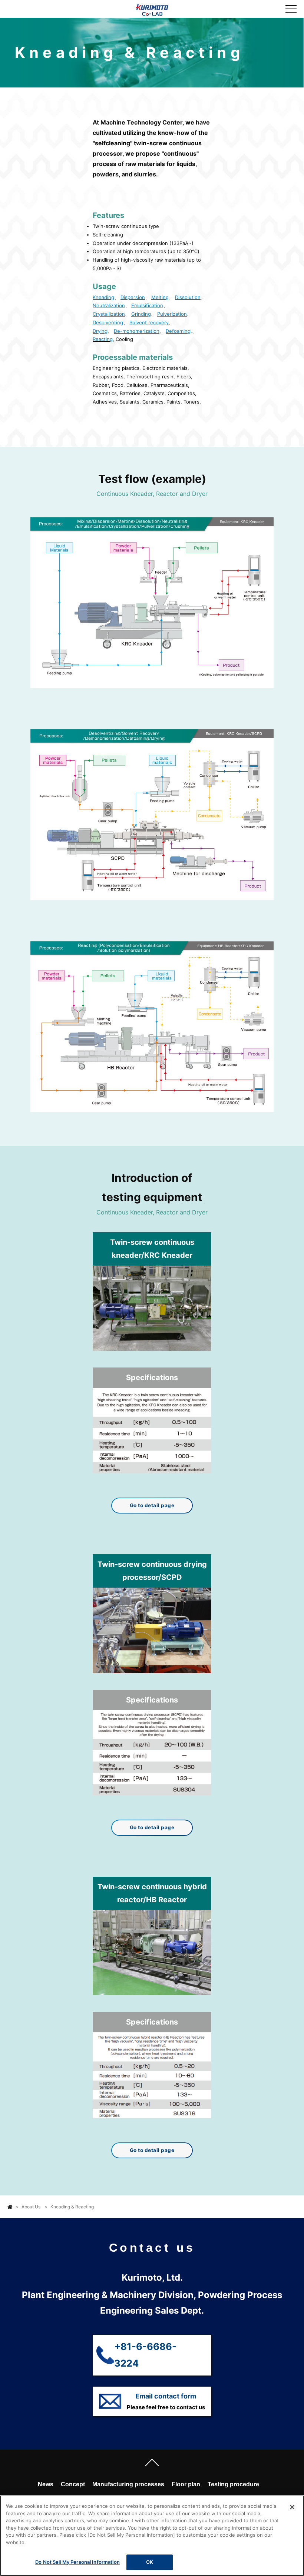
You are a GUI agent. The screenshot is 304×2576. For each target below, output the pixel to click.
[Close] (292, 2507)
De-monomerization (137, 331)
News (46, 2484)
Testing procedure (233, 2484)
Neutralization (109, 305)
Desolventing (108, 322)
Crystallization (109, 314)
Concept (73, 2484)
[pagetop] (152, 2464)
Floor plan (186, 2484)
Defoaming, (179, 331)
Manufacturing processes (128, 2484)
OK (150, 2562)
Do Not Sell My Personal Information (77, 2562)
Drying (100, 331)
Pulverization (172, 314)
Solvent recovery (149, 322)
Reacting (103, 339)
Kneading (103, 297)
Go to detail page (152, 1505)
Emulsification (147, 305)
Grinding (141, 314)
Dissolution (188, 297)
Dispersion (133, 297)
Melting (160, 297)
